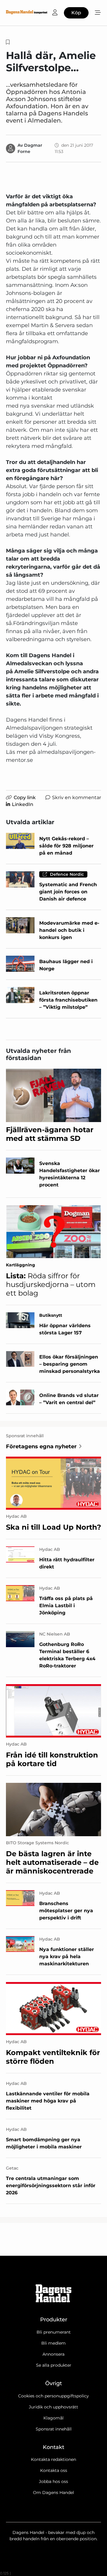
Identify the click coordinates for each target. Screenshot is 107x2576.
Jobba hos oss (53, 2481)
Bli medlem (53, 2343)
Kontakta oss (54, 2470)
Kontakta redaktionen (53, 2459)
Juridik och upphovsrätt (53, 2407)
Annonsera (53, 2354)
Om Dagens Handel (53, 2493)
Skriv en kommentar (77, 797)
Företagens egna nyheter (41, 1446)
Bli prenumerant (54, 2332)
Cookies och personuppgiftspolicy (53, 2396)
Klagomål (53, 2418)
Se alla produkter (54, 2365)
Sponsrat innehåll (54, 2429)
